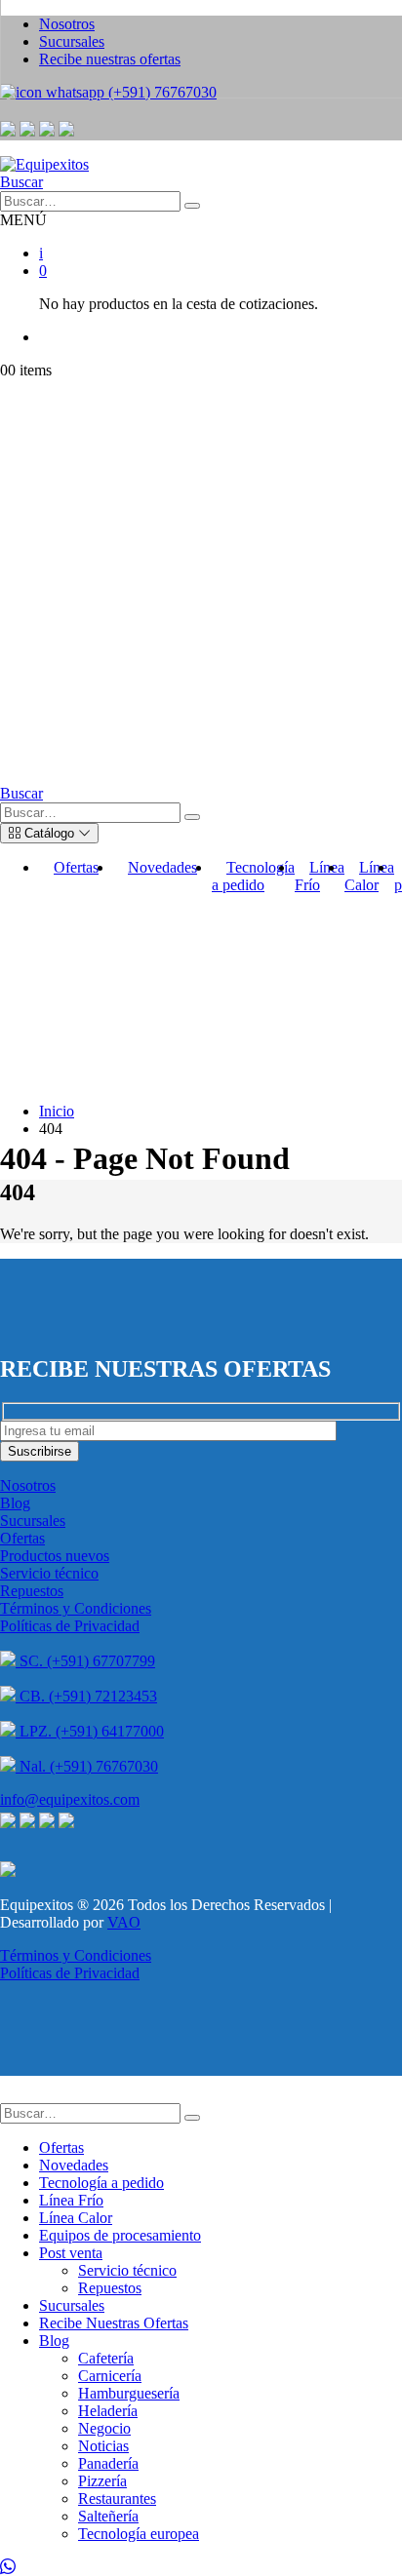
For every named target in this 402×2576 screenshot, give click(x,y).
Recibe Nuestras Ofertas (114, 2323)
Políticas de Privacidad (70, 1626)
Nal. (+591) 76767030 (87, 1766)
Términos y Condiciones (76, 1608)
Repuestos (32, 1591)
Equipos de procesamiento (120, 2235)
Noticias (103, 2446)
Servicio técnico (49, 1573)
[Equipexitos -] (44, 164)
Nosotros (28, 1485)
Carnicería (110, 2376)
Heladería (108, 2411)
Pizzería (102, 2481)
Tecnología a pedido (253, 876)
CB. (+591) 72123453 (86, 1696)
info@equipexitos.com (70, 1799)
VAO (124, 1922)
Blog (15, 1503)
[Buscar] (192, 206)
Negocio (104, 2428)
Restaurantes (117, 2498)
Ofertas (76, 867)
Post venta (71, 2253)
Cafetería (106, 2358)
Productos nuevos (55, 1556)
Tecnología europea (139, 2534)
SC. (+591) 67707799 (85, 1661)
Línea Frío (320, 876)
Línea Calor (369, 876)
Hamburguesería (129, 2393)
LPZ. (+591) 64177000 (90, 1731)
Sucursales (33, 1521)
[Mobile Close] (12, 2094)
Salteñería (108, 2516)
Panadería (108, 2463)
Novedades (162, 867)
